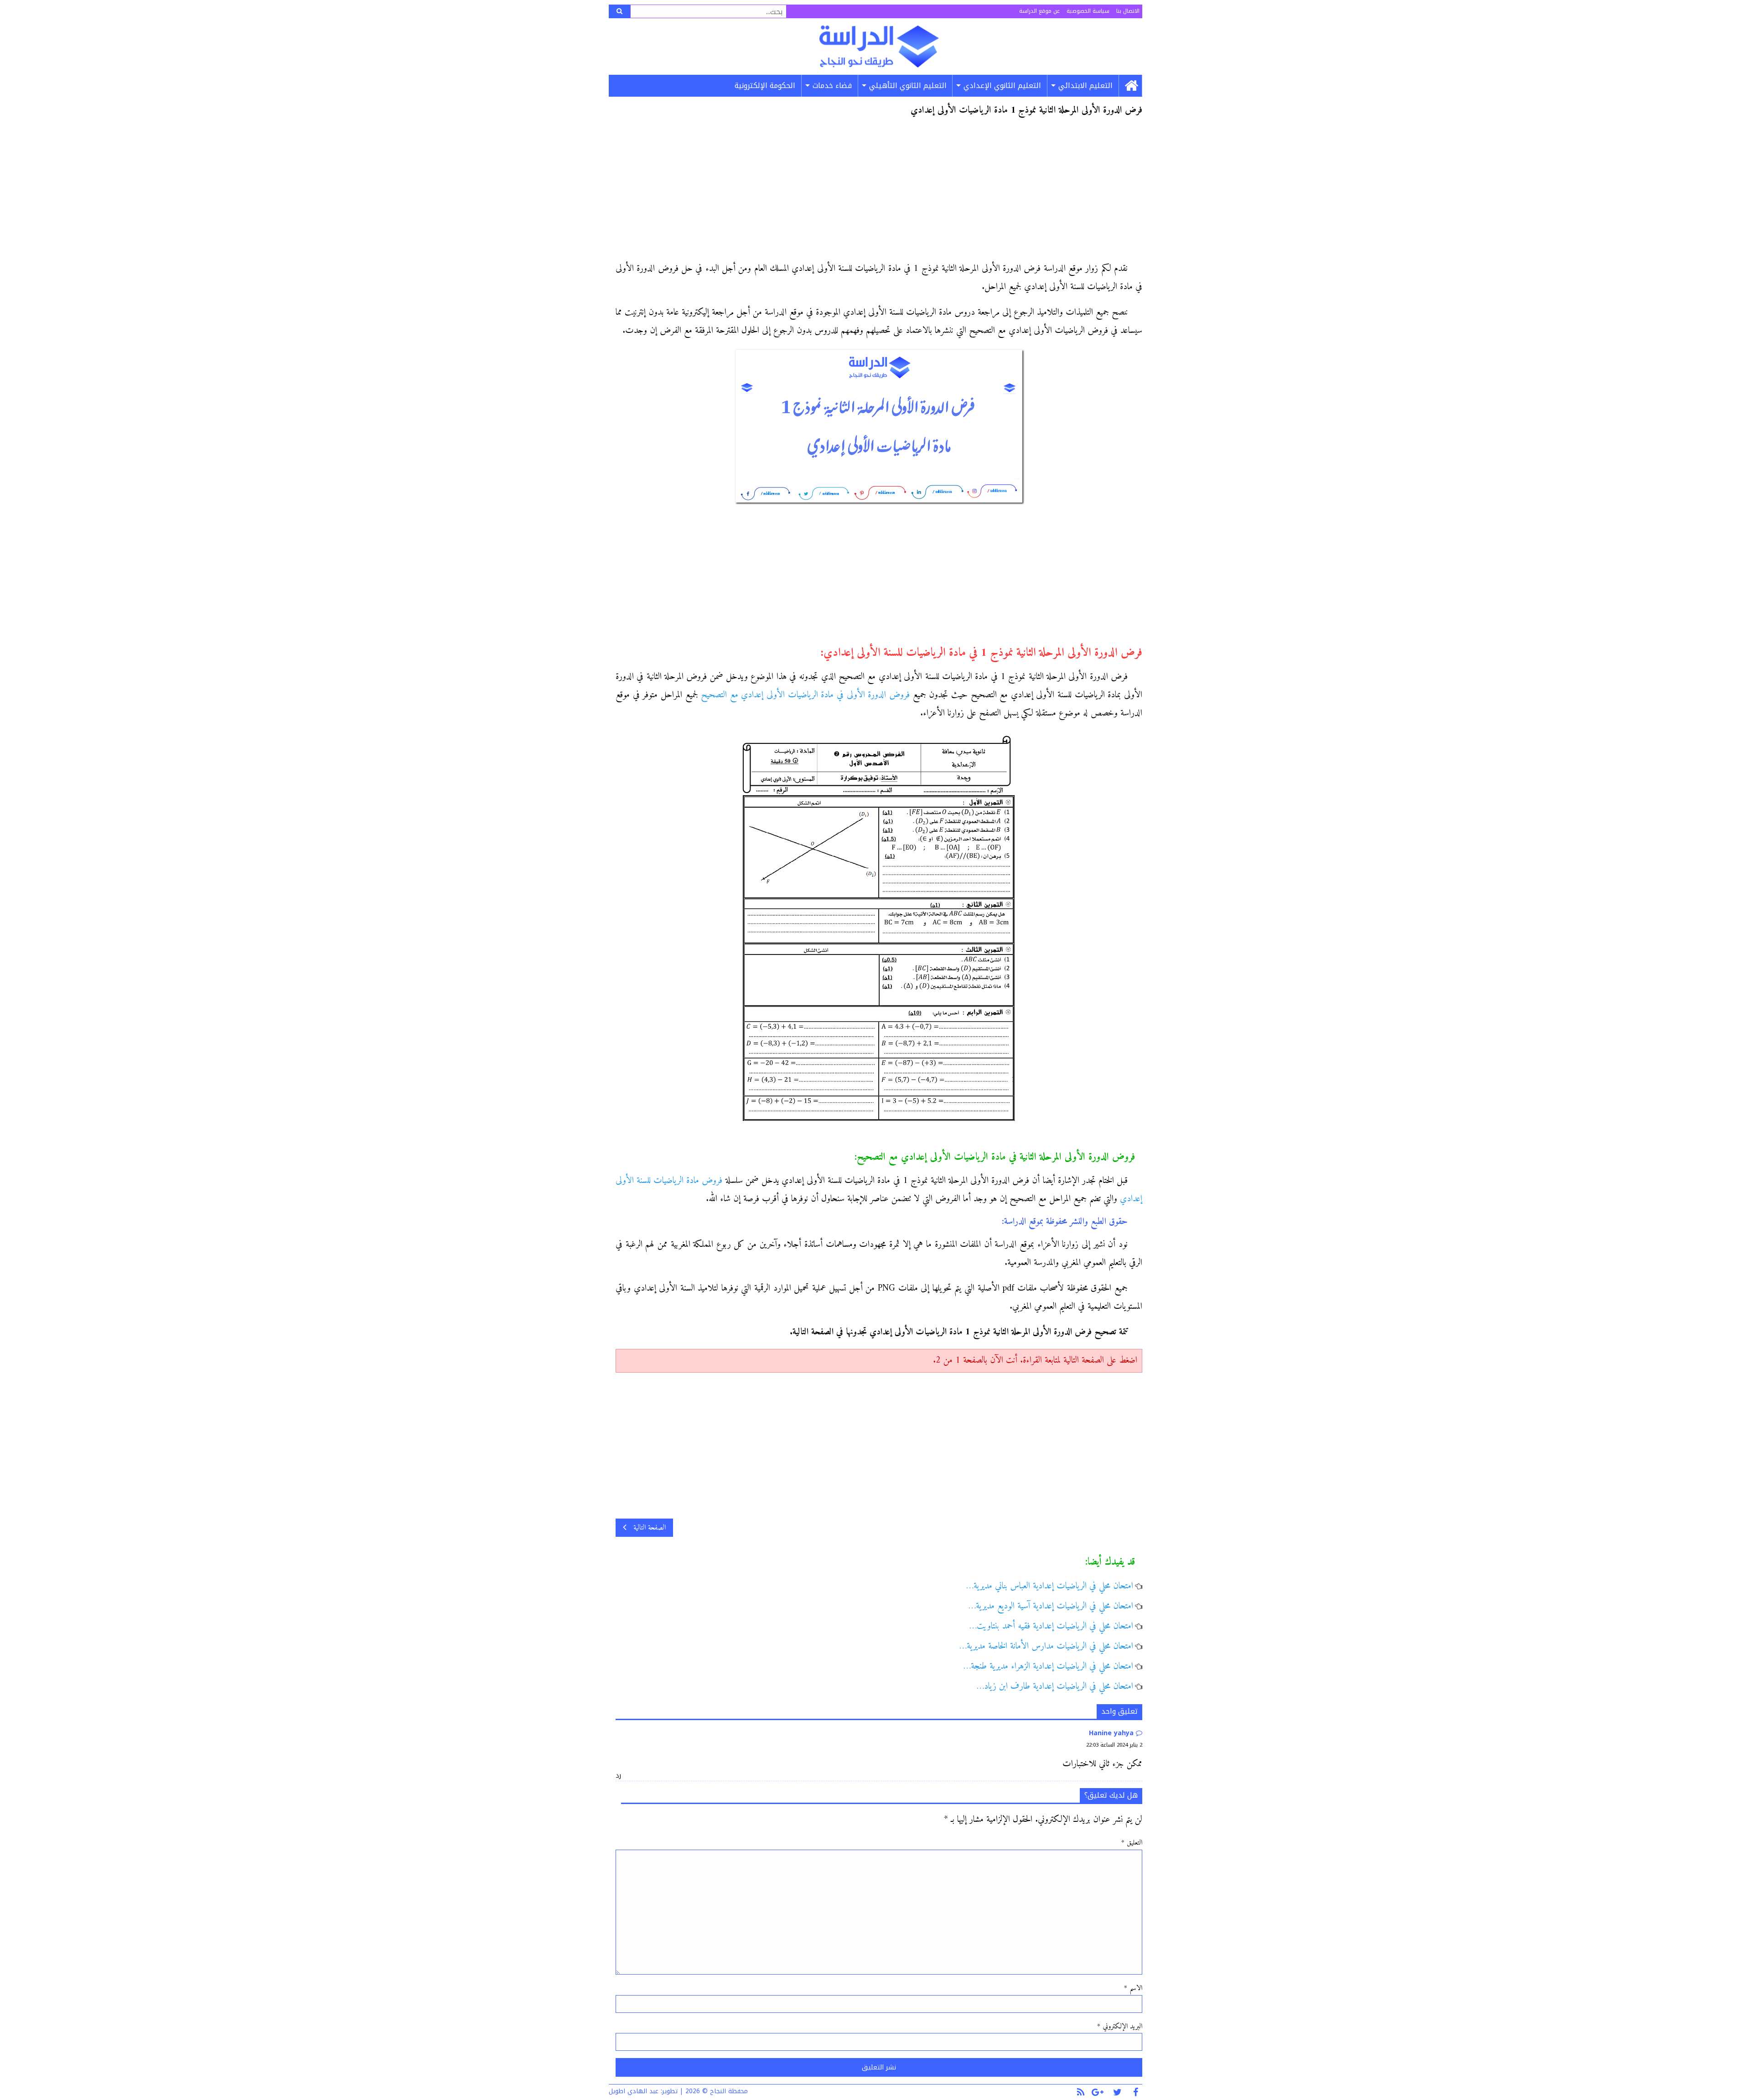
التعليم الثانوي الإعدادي (1002, 86)
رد (618, 1776)
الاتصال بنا (1128, 11)
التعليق (1132, 1843)
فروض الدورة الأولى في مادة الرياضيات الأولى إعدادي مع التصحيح (805, 695)
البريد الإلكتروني (1120, 2027)
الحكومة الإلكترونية (765, 86)
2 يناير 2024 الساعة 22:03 (1114, 1745)
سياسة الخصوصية (1088, 11)
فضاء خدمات (832, 86)
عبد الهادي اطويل (634, 2091)
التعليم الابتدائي (1085, 86)
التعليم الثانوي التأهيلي (908, 86)
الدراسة (879, 47)
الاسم (1133, 1988)
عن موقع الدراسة (1039, 11)
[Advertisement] (879, 192)
